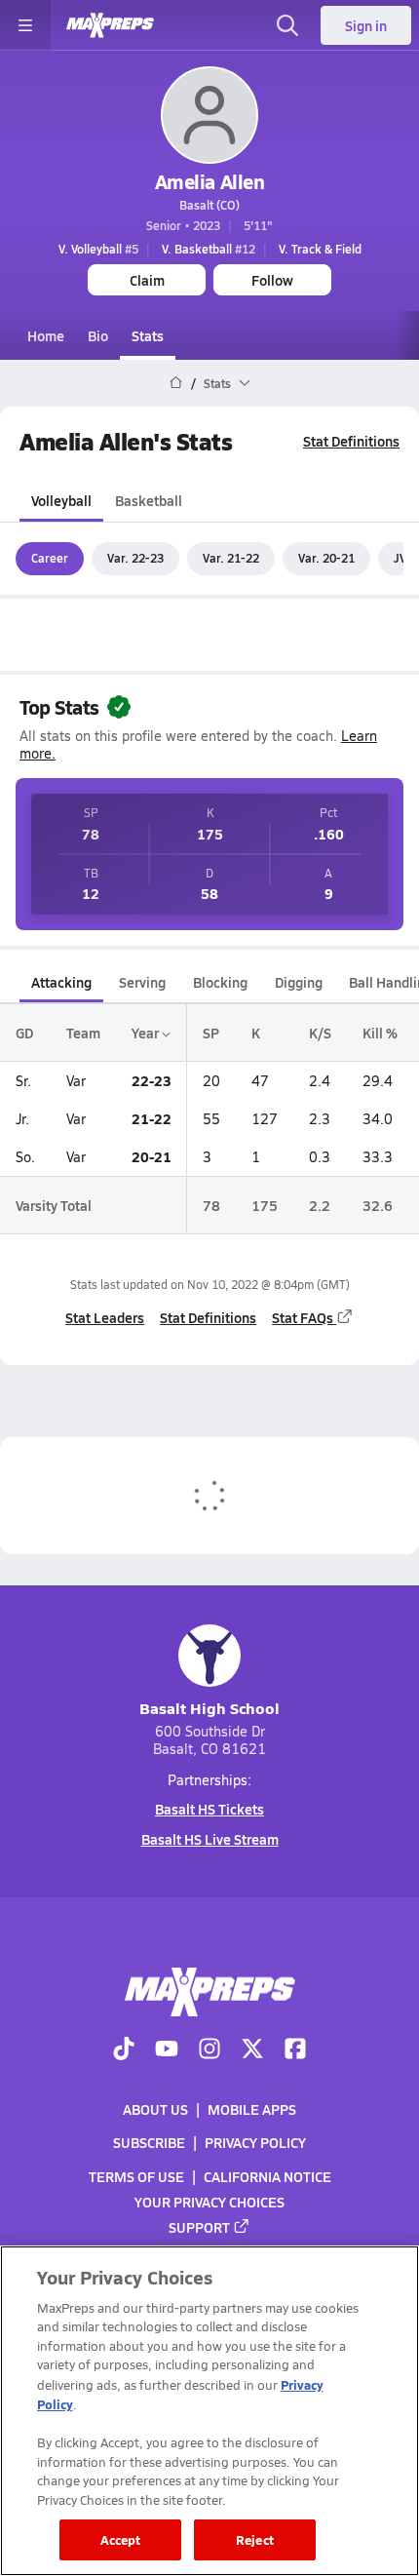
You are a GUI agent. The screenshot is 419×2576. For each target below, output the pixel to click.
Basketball (149, 500)
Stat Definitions (351, 441)
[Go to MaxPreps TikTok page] (124, 2050)
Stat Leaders (105, 1317)
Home (46, 335)
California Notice (267, 2176)
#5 (98, 249)
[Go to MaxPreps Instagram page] (209, 2050)
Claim (147, 280)
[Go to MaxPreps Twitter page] (252, 2050)
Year (147, 1033)
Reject (255, 2539)
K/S (320, 1033)
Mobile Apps (252, 2109)
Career (50, 558)
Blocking (220, 982)
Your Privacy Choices (209, 2202)
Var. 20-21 (326, 558)
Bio (98, 335)
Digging (299, 982)
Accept (121, 2539)
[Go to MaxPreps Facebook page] (295, 2050)
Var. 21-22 (231, 558)
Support (199, 2227)
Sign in (366, 25)
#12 (209, 249)
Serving (142, 982)
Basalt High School (209, 1708)
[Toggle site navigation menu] (25, 25)
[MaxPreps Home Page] (176, 383)
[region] (209, 2411)
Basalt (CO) (209, 205)
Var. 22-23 (135, 558)
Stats (148, 335)
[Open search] (287, 25)
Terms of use (136, 2176)
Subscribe (149, 2143)
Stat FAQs (303, 1317)
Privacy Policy (255, 2143)
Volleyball (61, 500)
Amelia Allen (209, 181)
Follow (272, 280)
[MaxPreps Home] (110, 25)
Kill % (380, 1033)
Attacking (61, 982)
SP (211, 1033)
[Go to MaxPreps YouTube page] (167, 2050)
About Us (155, 2109)
